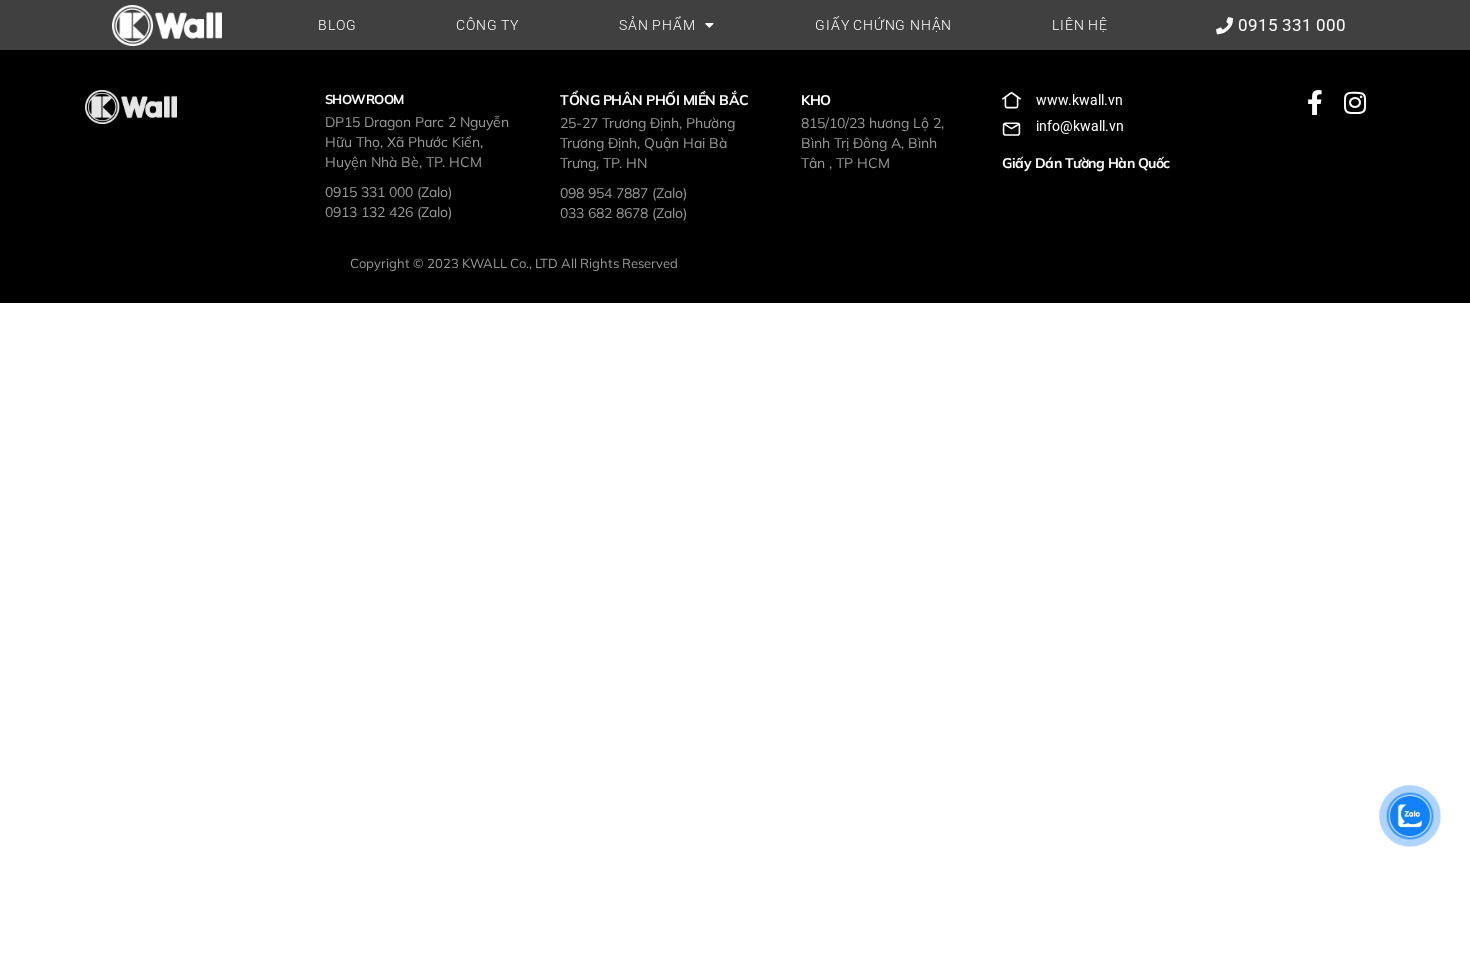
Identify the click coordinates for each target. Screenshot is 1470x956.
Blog (337, 25)
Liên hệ (1080, 25)
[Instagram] (1354, 102)
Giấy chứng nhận (883, 25)
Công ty (487, 25)
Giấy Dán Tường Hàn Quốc (1086, 163)
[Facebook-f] (1314, 102)
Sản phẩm (657, 25)
